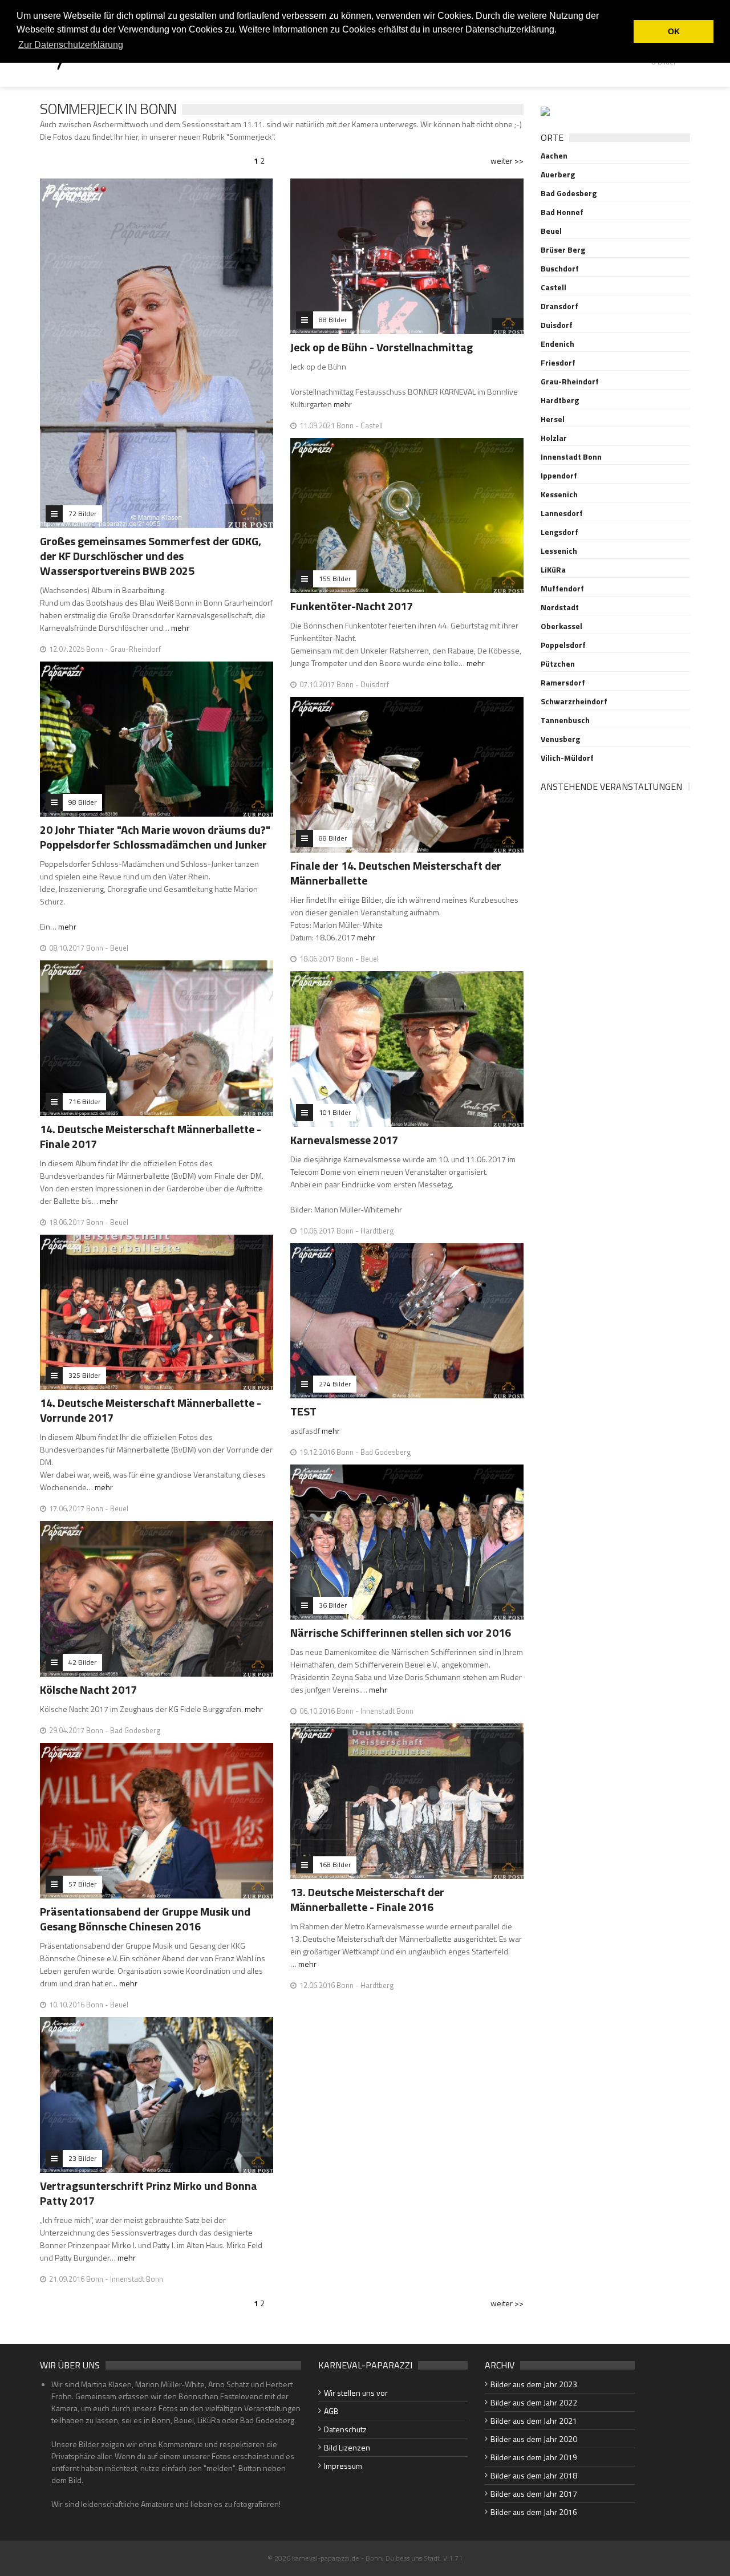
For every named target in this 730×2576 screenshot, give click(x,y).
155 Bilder (335, 579)
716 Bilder (84, 1102)
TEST (303, 1411)
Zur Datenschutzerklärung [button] (71, 45)
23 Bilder (82, 2158)
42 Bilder (82, 1662)
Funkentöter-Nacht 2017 (352, 606)
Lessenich (559, 551)
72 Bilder (82, 514)
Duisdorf (557, 325)
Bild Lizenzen (347, 2447)
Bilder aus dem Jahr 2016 (534, 2512)
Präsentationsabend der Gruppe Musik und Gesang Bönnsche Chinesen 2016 (145, 1919)
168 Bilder (335, 1865)
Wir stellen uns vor (356, 2393)
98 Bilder (82, 802)
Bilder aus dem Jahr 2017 (534, 2494)
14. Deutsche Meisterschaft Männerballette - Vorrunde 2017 (151, 1410)
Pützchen (558, 664)
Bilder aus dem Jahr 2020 (534, 2439)
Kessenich (559, 494)
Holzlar (554, 438)
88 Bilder (333, 320)
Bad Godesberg (569, 193)
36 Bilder (333, 1605)
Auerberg (558, 175)
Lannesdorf (562, 513)
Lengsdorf (559, 532)
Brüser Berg (563, 250)
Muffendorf (562, 589)
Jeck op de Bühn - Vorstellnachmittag (382, 347)
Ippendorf (559, 476)
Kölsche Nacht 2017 (88, 1689)
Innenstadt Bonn (571, 457)
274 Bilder (335, 1384)
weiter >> (507, 161)
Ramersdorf (563, 683)
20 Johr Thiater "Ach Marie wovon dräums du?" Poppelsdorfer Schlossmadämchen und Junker (155, 837)
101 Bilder (335, 1112)
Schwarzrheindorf (574, 701)
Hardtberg (560, 400)
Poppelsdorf (563, 645)
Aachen (554, 156)
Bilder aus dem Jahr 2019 (534, 2457)
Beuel (551, 231)
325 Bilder (84, 1375)
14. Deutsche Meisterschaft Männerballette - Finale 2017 (151, 1136)
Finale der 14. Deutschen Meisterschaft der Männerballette (396, 873)
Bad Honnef (562, 212)
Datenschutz (345, 2429)
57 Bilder (82, 1884)
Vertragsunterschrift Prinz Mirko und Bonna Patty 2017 (149, 2193)
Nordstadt (560, 607)
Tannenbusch (565, 720)
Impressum (343, 2466)
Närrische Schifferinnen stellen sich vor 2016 (401, 1632)
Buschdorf (560, 269)
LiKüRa (553, 570)
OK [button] (674, 31)
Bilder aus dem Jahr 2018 (534, 2475)
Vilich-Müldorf (567, 758)
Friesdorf (558, 363)
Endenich (557, 344)
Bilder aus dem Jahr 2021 (534, 2421)
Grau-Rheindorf (570, 382)
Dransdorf (559, 306)
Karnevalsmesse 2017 (344, 1140)
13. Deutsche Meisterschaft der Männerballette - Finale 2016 (367, 1899)
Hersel (553, 419)
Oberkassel (561, 626)
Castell (553, 287)
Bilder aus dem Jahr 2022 (534, 2402)
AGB (331, 2411)
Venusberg (560, 739)
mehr (180, 628)
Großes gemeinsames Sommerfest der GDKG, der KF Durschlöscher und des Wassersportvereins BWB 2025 (151, 556)
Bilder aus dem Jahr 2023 (534, 2384)
